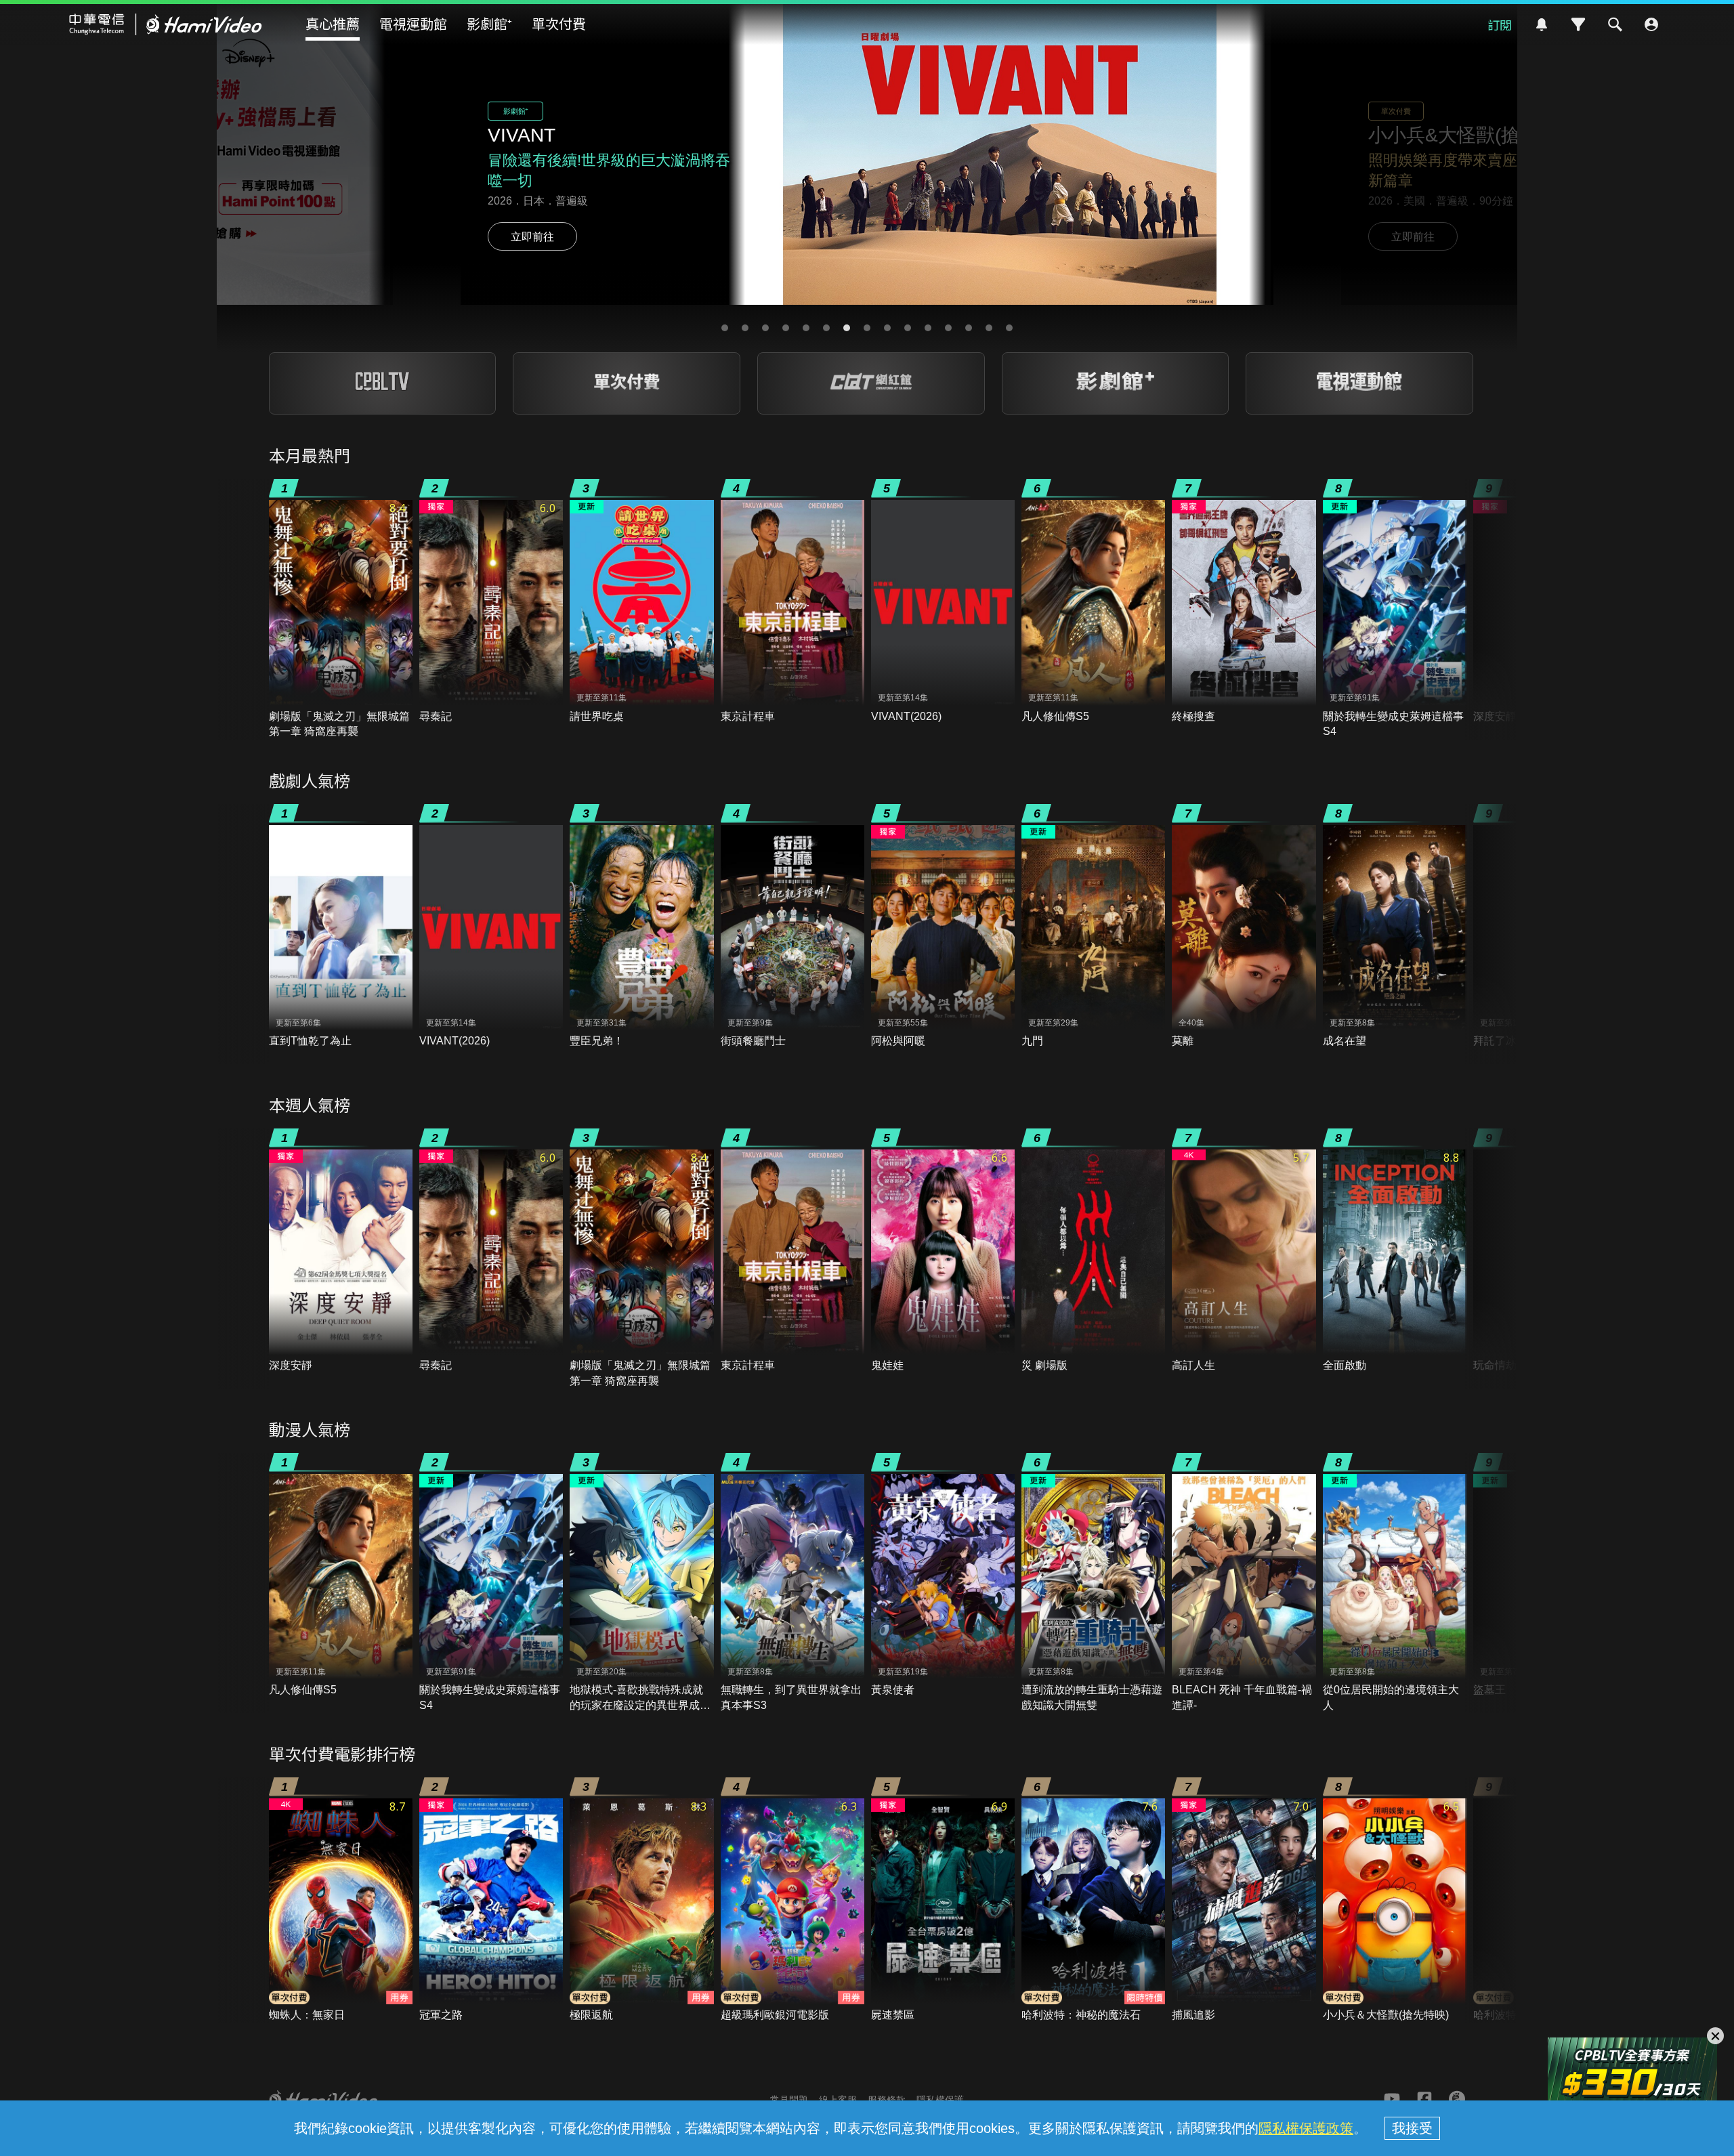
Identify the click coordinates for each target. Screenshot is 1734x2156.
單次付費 (559, 23)
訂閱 (1500, 24)
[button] (725, 328)
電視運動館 (413, 23)
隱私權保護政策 (1306, 2128)
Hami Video (166, 24)
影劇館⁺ (489, 23)
